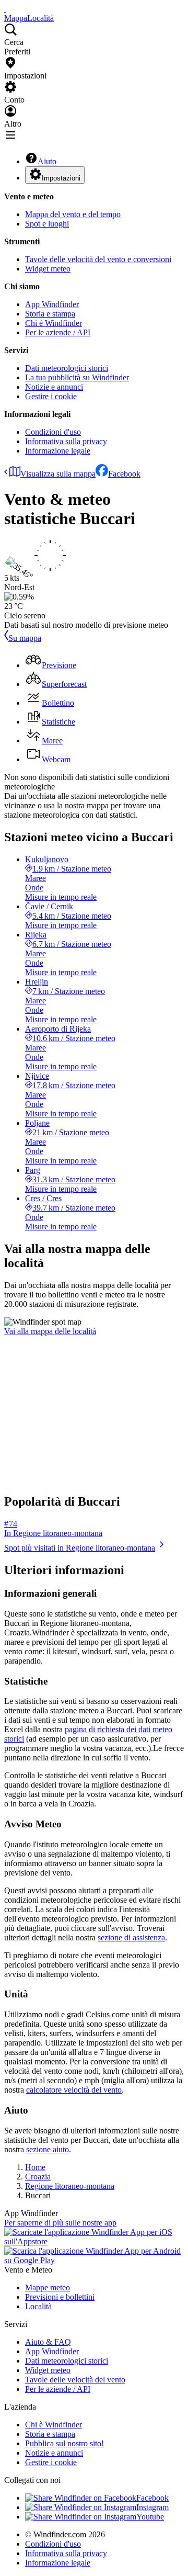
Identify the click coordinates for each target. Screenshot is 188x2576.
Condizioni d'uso (53, 432)
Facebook (124, 474)
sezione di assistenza (131, 1937)
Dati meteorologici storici (67, 368)
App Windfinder (52, 304)
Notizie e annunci (54, 387)
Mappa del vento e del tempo (73, 214)
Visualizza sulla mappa (58, 474)
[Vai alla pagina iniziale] (5, 9)
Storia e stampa (50, 314)
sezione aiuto (48, 2149)
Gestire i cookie (51, 396)
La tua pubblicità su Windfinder (77, 377)
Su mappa (25, 638)
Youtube (150, 2517)
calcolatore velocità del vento (74, 2090)
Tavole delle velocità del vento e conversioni (98, 259)
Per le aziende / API (58, 332)
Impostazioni (61, 178)
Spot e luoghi (47, 224)
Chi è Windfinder (54, 323)
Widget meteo (48, 269)
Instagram (152, 2507)
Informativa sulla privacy (66, 441)
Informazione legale (58, 451)
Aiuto (47, 161)
